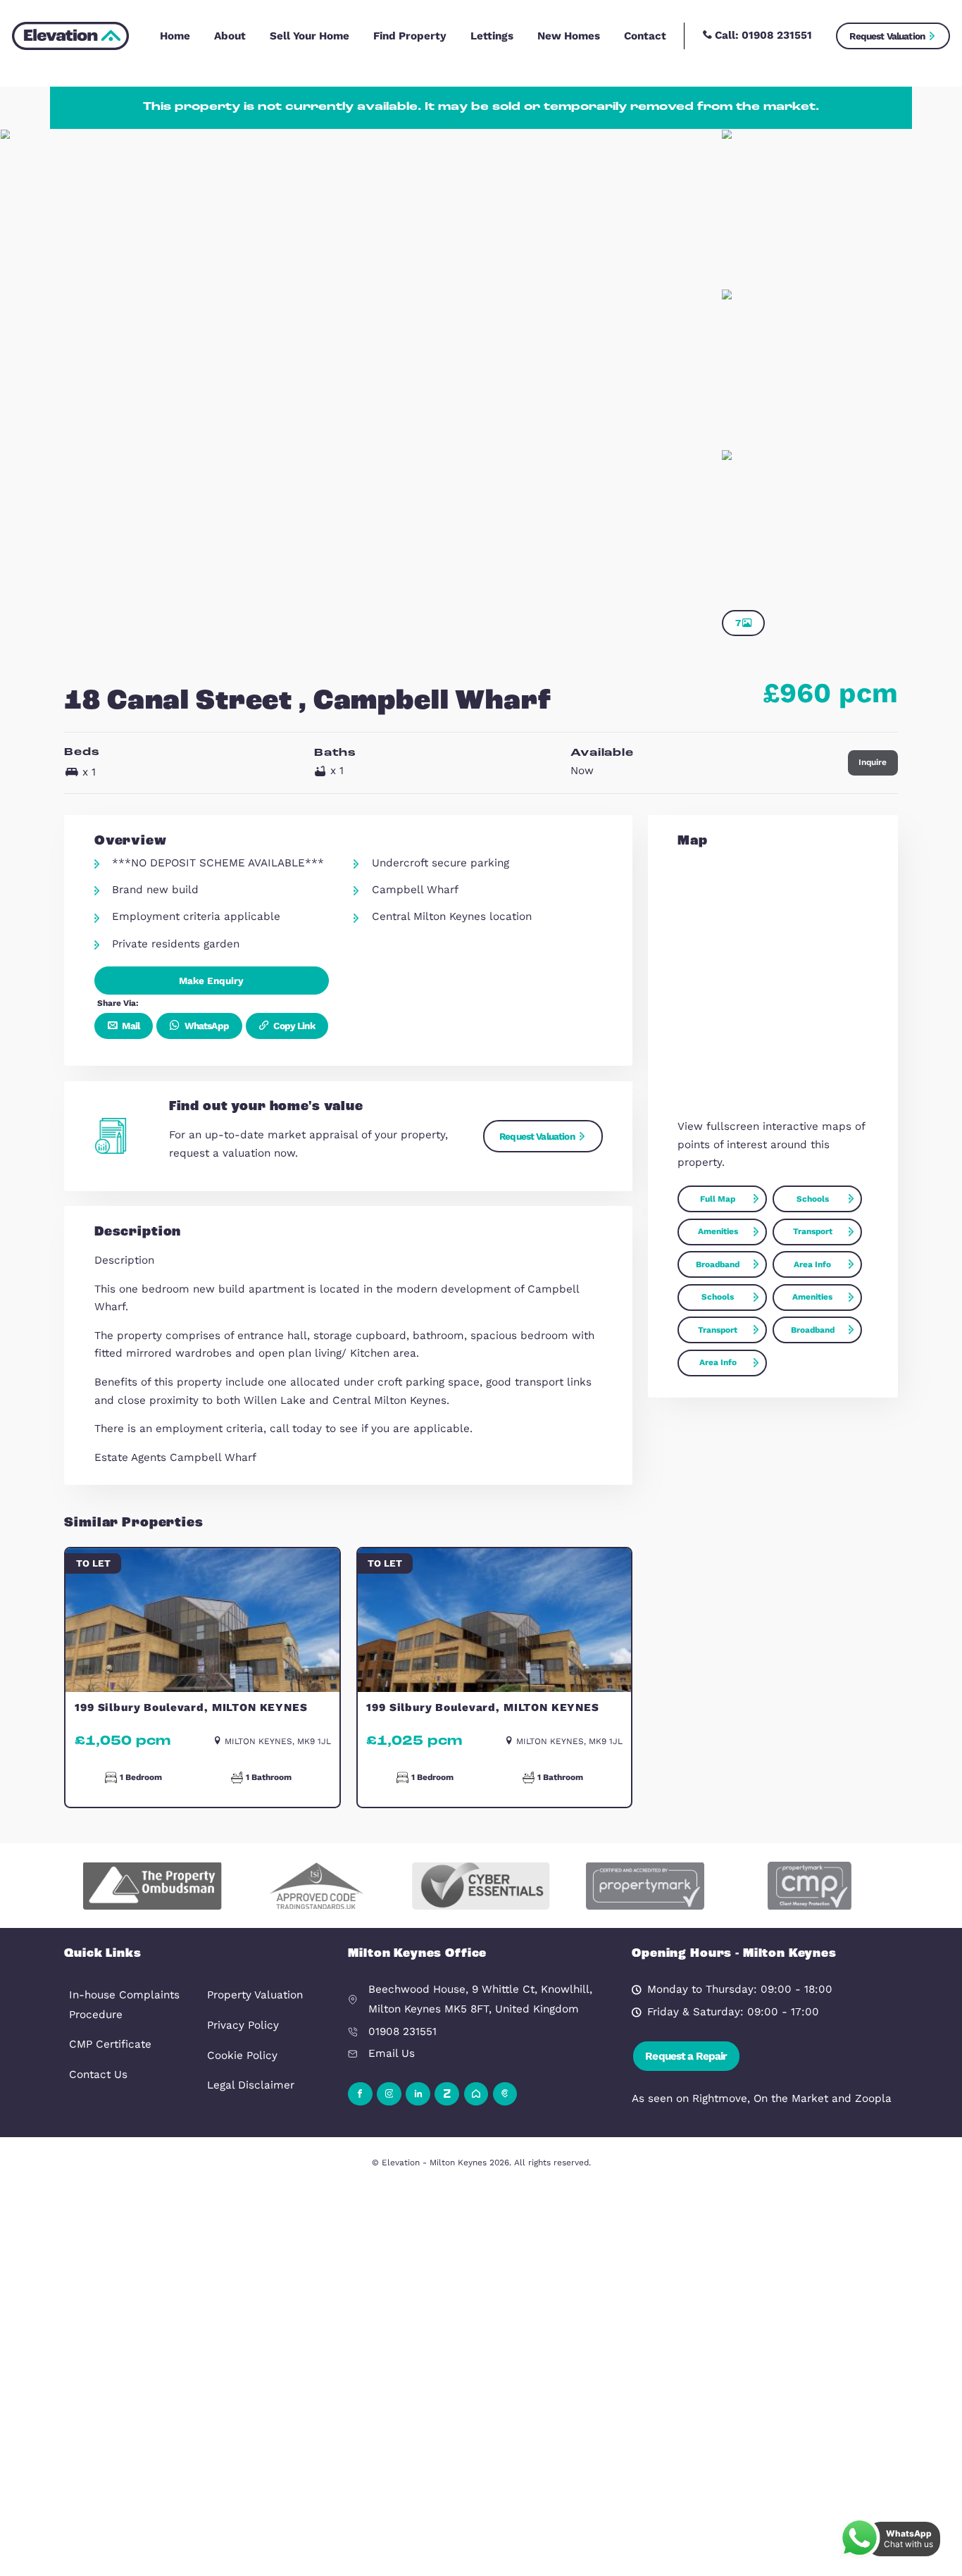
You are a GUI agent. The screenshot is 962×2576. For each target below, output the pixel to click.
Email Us (392, 2053)
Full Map (718, 1199)
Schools (813, 1199)
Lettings (492, 36)
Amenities (718, 1231)
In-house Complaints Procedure (124, 2005)
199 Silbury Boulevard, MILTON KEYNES (191, 1707)
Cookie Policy (242, 2055)
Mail (130, 1026)
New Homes (569, 36)
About (230, 36)
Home (175, 36)
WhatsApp (205, 1026)
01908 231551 (777, 35)
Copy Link (293, 1026)
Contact (645, 36)
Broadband (718, 1264)
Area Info (812, 1264)
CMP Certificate (110, 2044)
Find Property (410, 36)
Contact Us (98, 2074)
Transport (813, 1231)
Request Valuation (887, 36)
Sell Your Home (310, 36)
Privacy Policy (243, 2025)
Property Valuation (255, 1995)
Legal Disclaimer (251, 2085)
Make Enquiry (211, 981)
